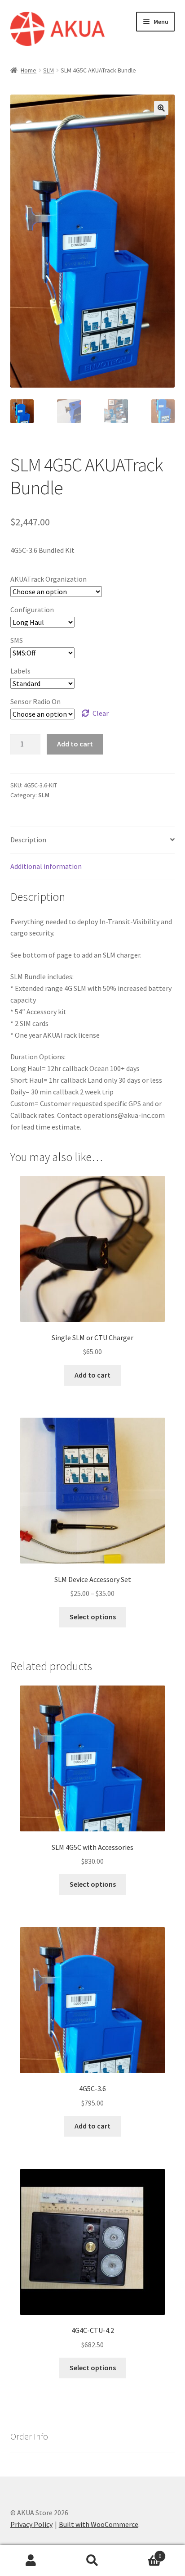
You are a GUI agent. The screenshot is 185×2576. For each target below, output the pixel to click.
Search (92, 2561)
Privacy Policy (31, 2524)
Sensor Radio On (35, 701)
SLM (48, 70)
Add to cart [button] (92, 1375)
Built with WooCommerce (99, 2524)
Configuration (32, 610)
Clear (101, 713)
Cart (143, 2553)
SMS (17, 640)
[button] (161, 108)
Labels (20, 671)
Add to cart (75, 744)
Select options (93, 1617)
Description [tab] (28, 840)
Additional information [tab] (46, 866)
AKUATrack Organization (48, 579)
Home (29, 70)
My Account (31, 2561)
